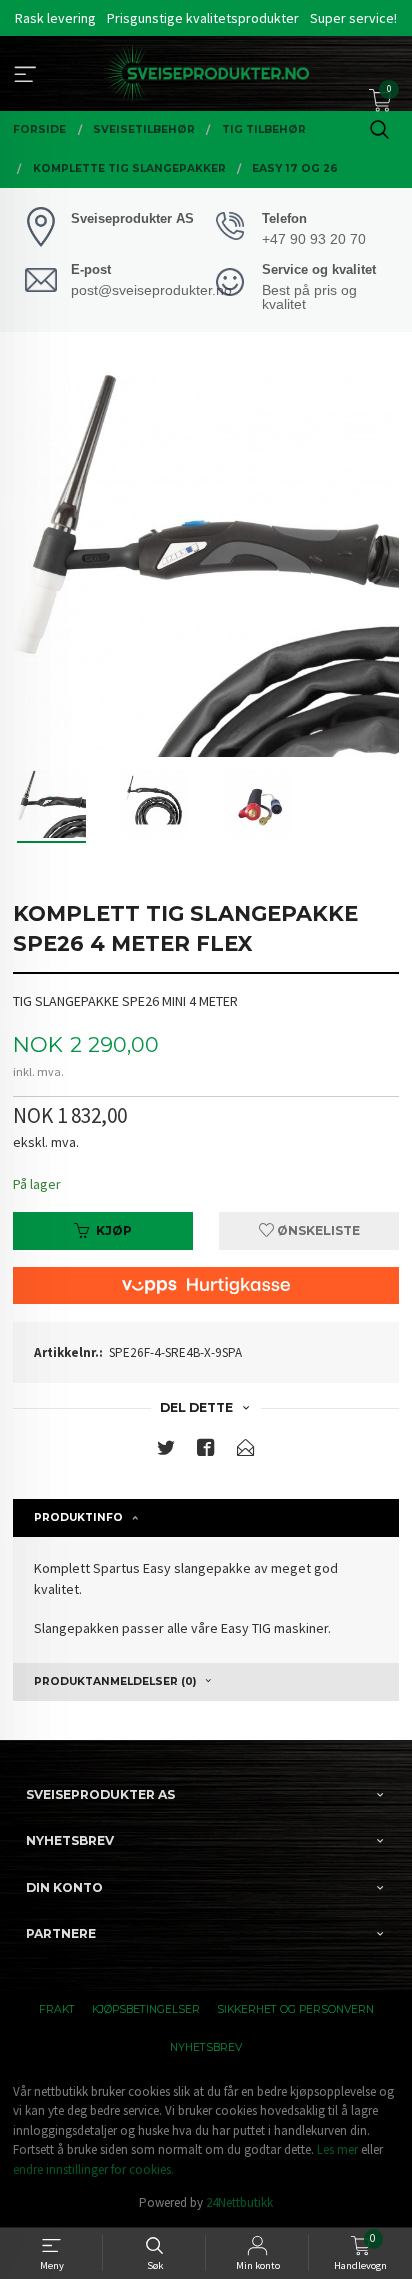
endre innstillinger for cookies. (93, 2169)
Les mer (337, 2149)
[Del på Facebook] (206, 1451)
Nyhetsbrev (206, 2047)
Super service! (353, 18)
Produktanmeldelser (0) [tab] (115, 1681)
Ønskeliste (317, 1230)
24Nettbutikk (239, 2202)
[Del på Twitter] (166, 1451)
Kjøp (114, 1230)
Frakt (57, 2009)
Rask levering (55, 18)
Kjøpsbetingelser (146, 2009)
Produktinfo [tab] (78, 1517)
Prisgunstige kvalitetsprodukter (203, 18)
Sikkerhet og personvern (295, 2009)
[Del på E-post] (246, 1451)
